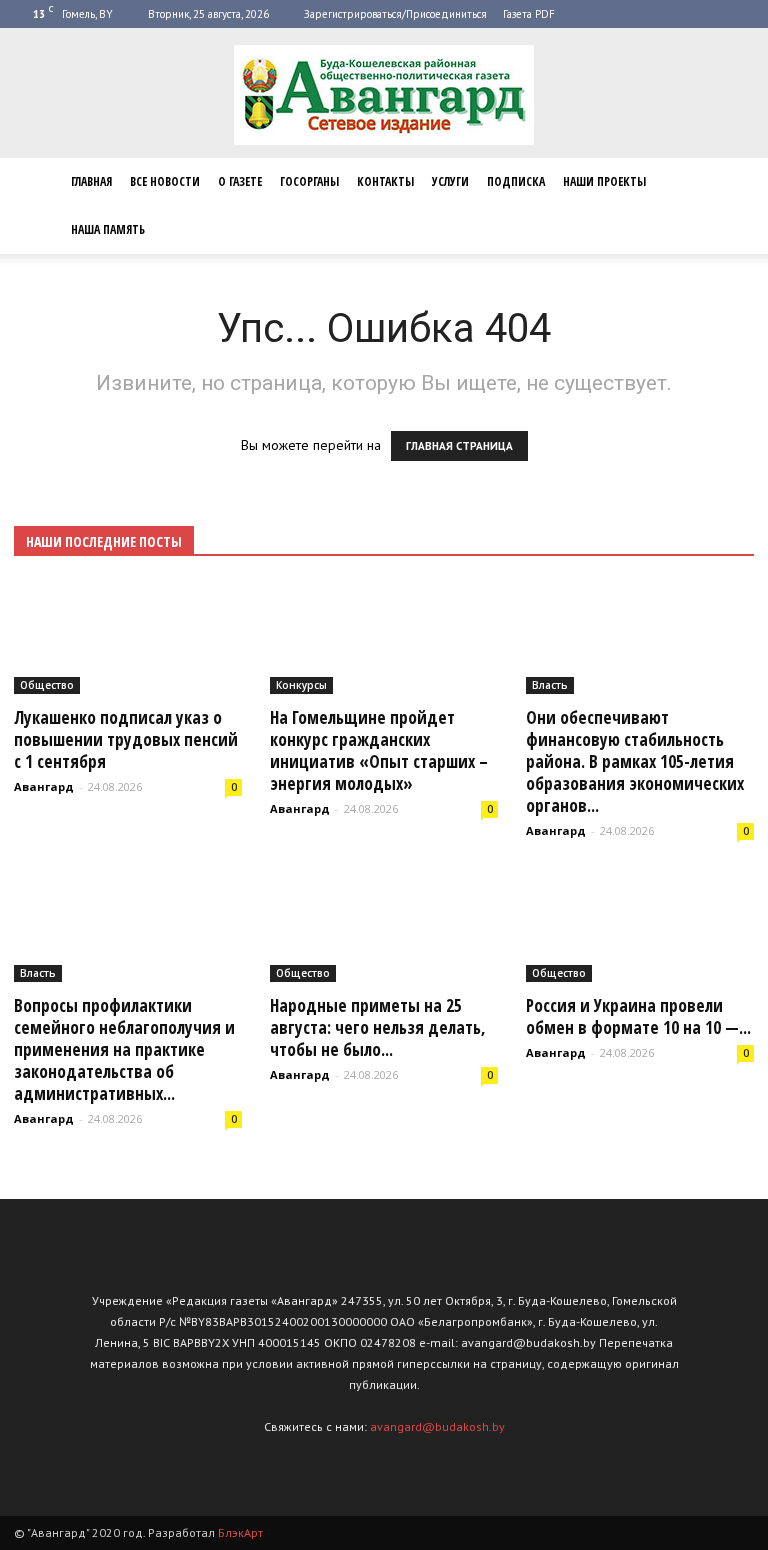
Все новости (165, 181)
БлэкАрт (240, 1532)
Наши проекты (604, 181)
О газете (240, 181)
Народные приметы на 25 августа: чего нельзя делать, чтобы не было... (378, 1027)
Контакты (385, 181)
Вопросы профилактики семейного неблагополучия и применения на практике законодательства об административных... (124, 1049)
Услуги (450, 181)
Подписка (516, 181)
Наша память (108, 229)
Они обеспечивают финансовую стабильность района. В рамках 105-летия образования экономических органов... (635, 761)
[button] (730, 206)
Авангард (44, 786)
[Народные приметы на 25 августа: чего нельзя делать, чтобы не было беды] (384, 927)
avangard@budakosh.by (437, 1426)
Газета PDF (529, 14)
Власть (550, 685)
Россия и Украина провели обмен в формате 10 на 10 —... (638, 1016)
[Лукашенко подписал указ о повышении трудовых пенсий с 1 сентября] (128, 638)
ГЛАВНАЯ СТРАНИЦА (459, 446)
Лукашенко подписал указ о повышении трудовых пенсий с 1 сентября (126, 739)
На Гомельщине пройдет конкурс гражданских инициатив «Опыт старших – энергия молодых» (379, 750)
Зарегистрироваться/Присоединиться (395, 14)
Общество (47, 685)
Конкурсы (301, 685)
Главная (91, 181)
